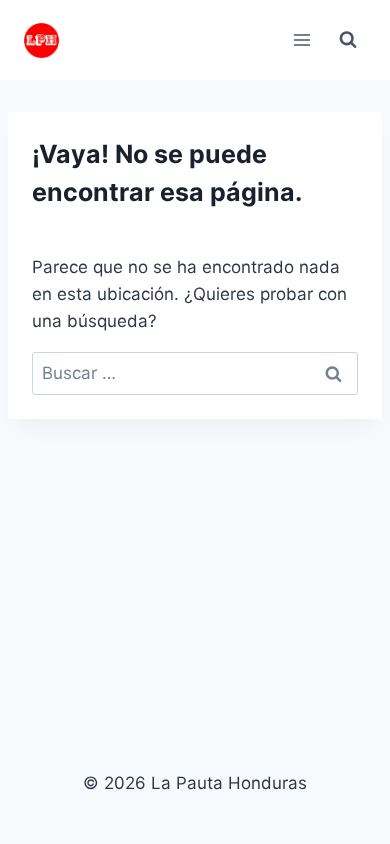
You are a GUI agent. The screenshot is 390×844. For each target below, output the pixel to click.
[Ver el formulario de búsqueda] (348, 40)
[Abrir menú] (301, 39)
